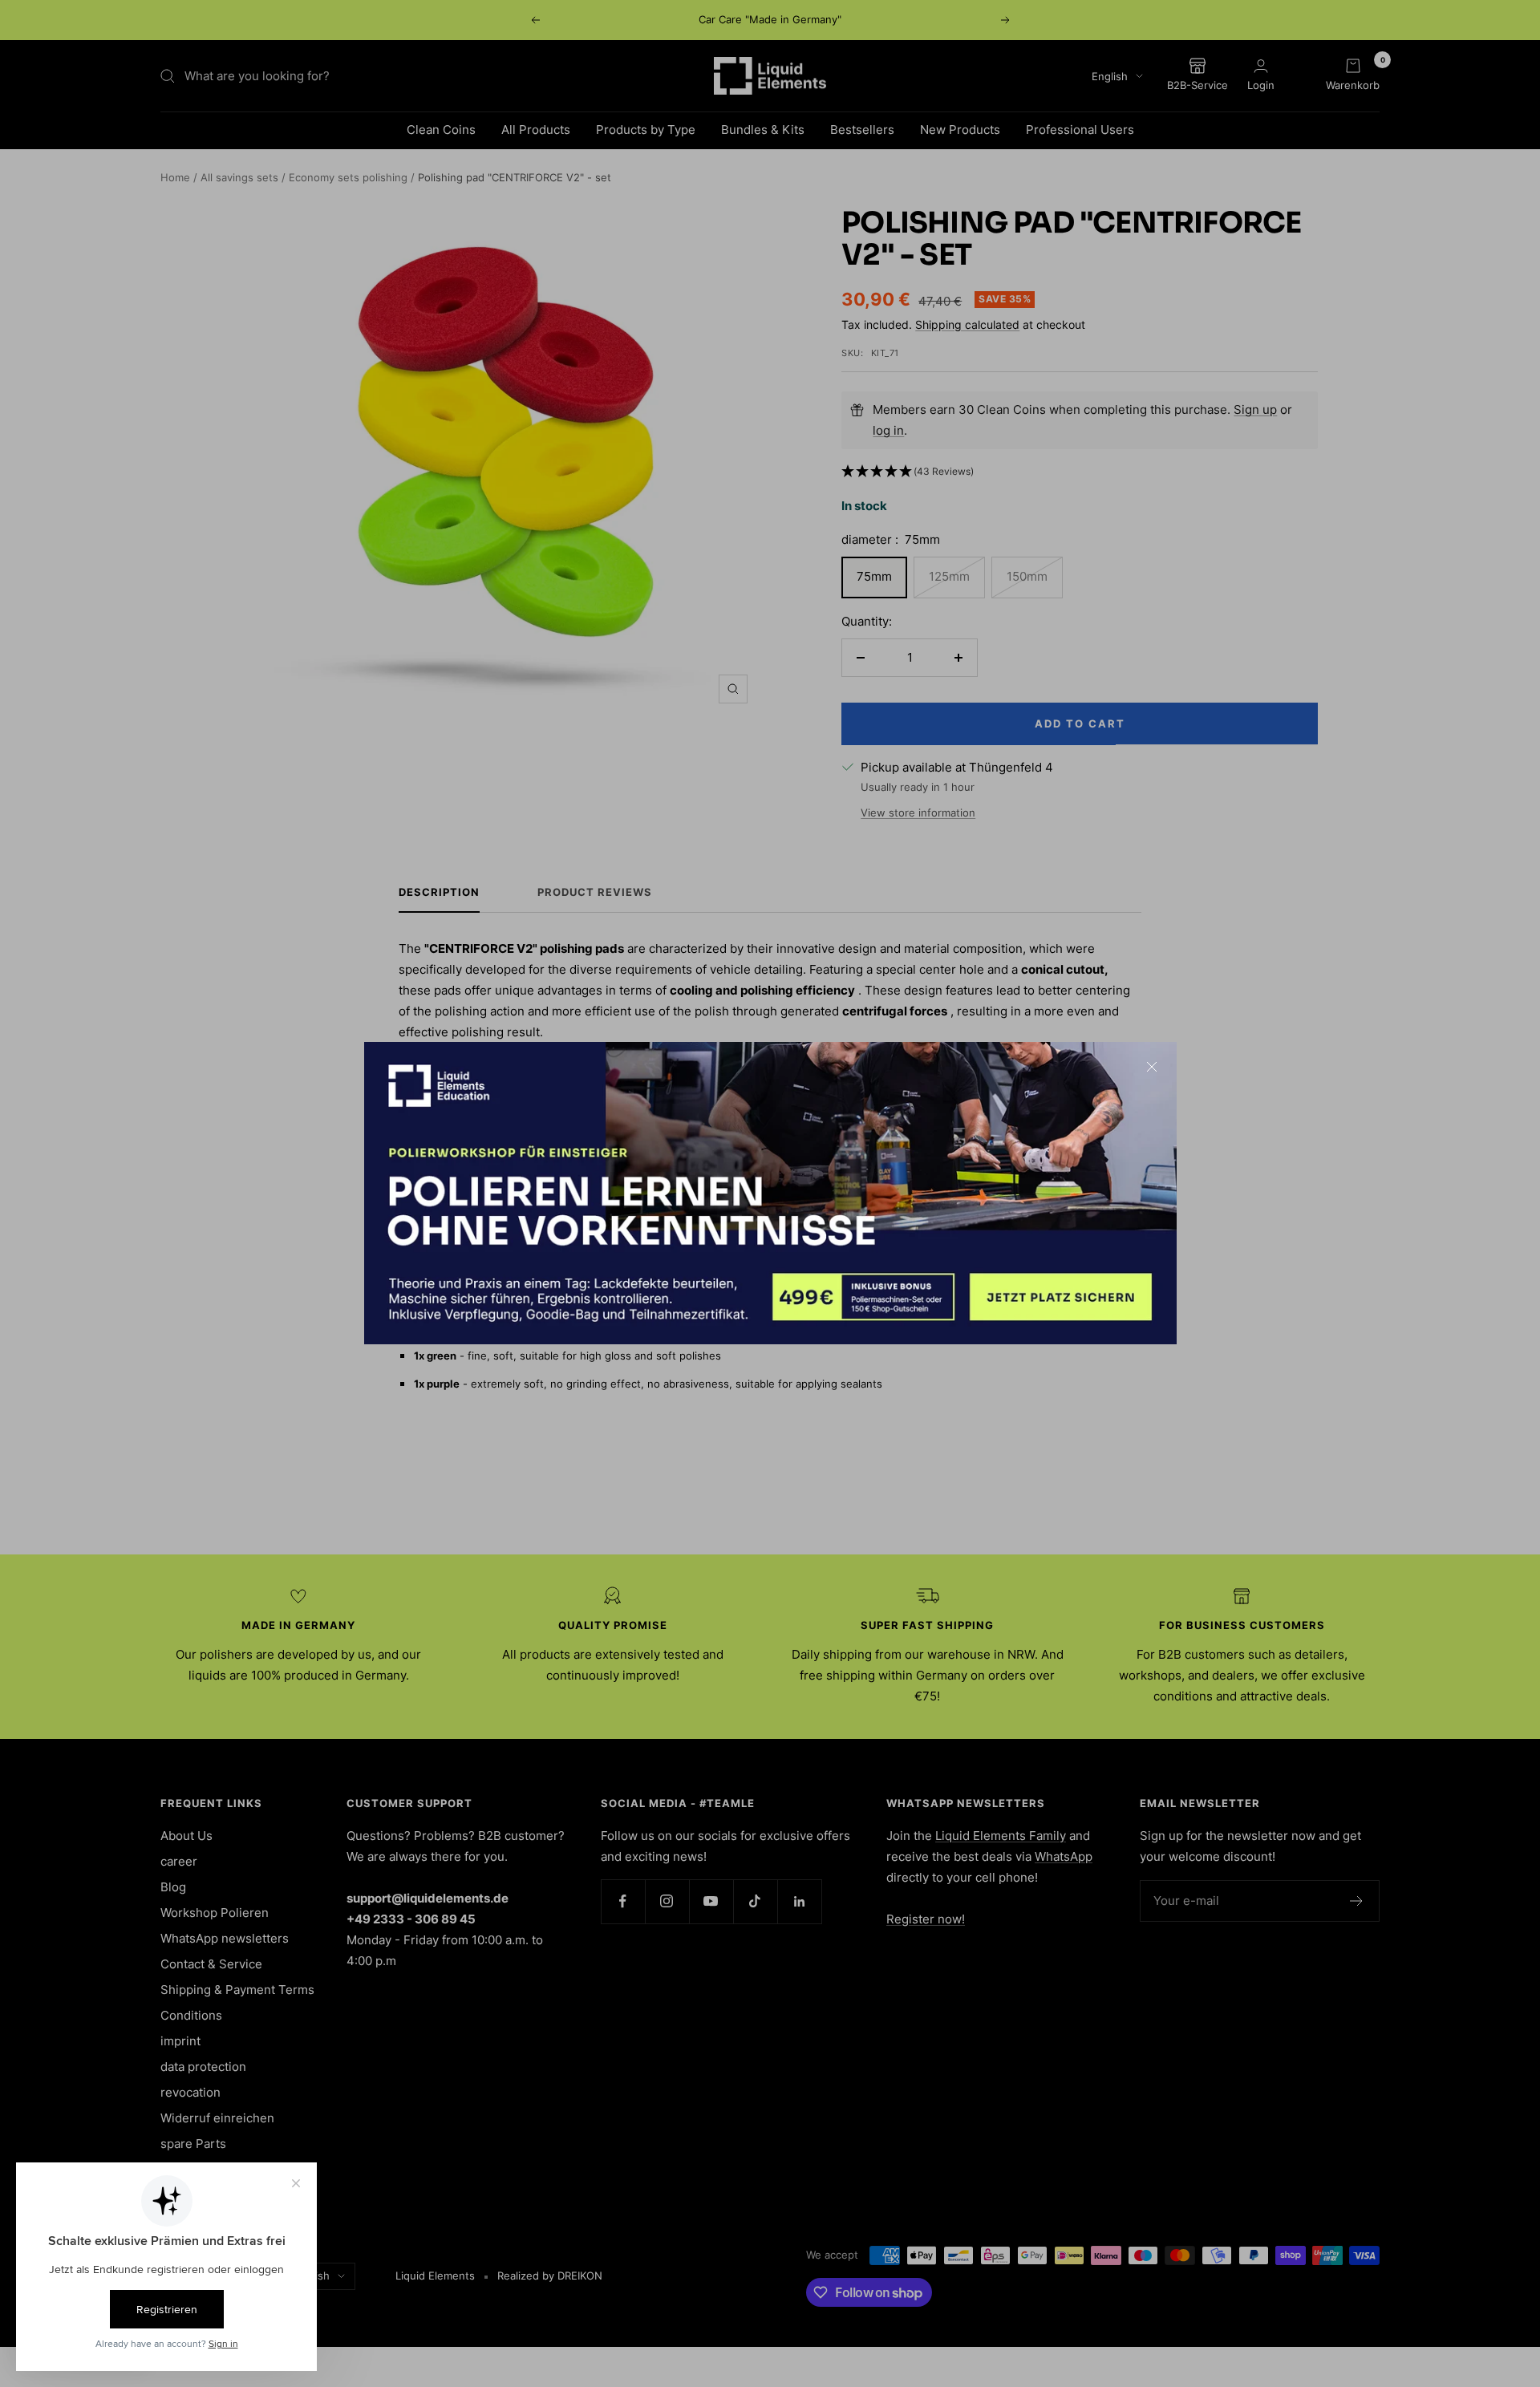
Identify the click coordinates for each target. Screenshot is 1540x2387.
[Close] (1152, 1067)
